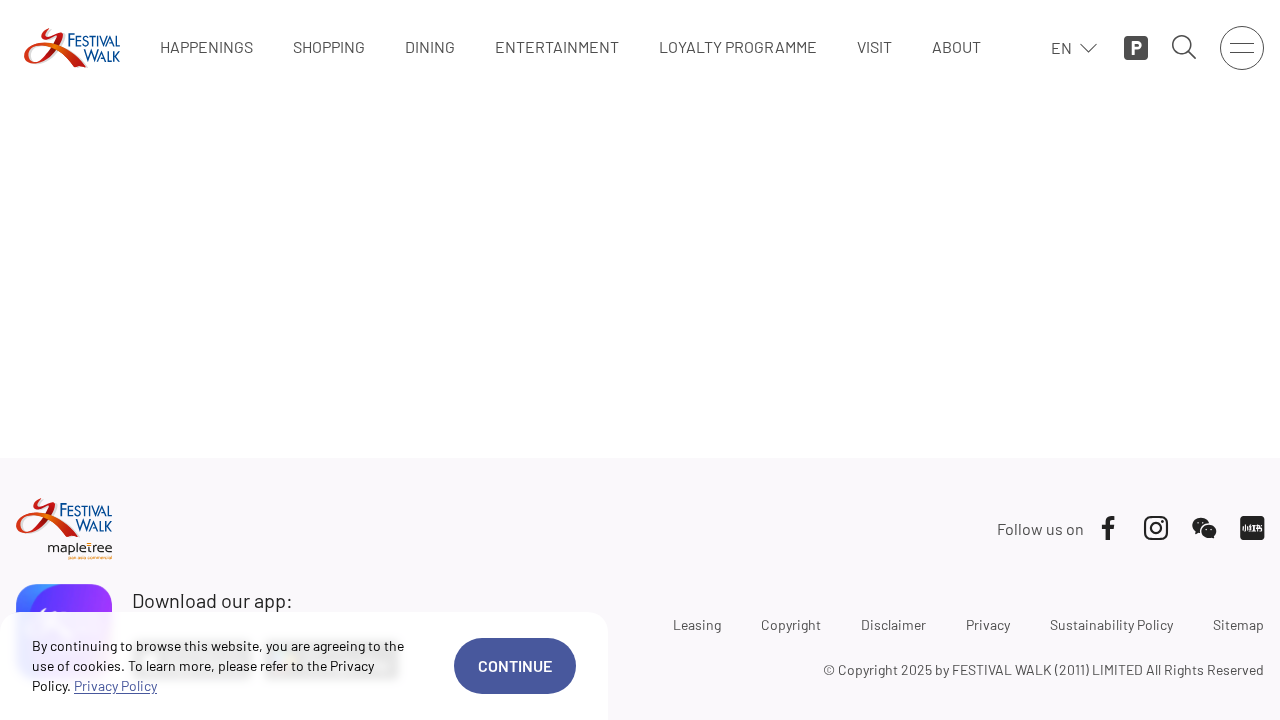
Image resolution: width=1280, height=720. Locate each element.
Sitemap (1238, 624)
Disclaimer (893, 624)
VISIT (874, 46)
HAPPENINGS (206, 46)
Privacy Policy (115, 685)
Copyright (791, 624)
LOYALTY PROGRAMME (738, 46)
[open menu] (1242, 48)
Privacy (988, 624)
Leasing (697, 624)
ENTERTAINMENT (557, 46)
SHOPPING (329, 46)
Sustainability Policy (1111, 624)
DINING (430, 46)
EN (1061, 47)
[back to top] (1187, 680)
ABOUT (956, 46)
